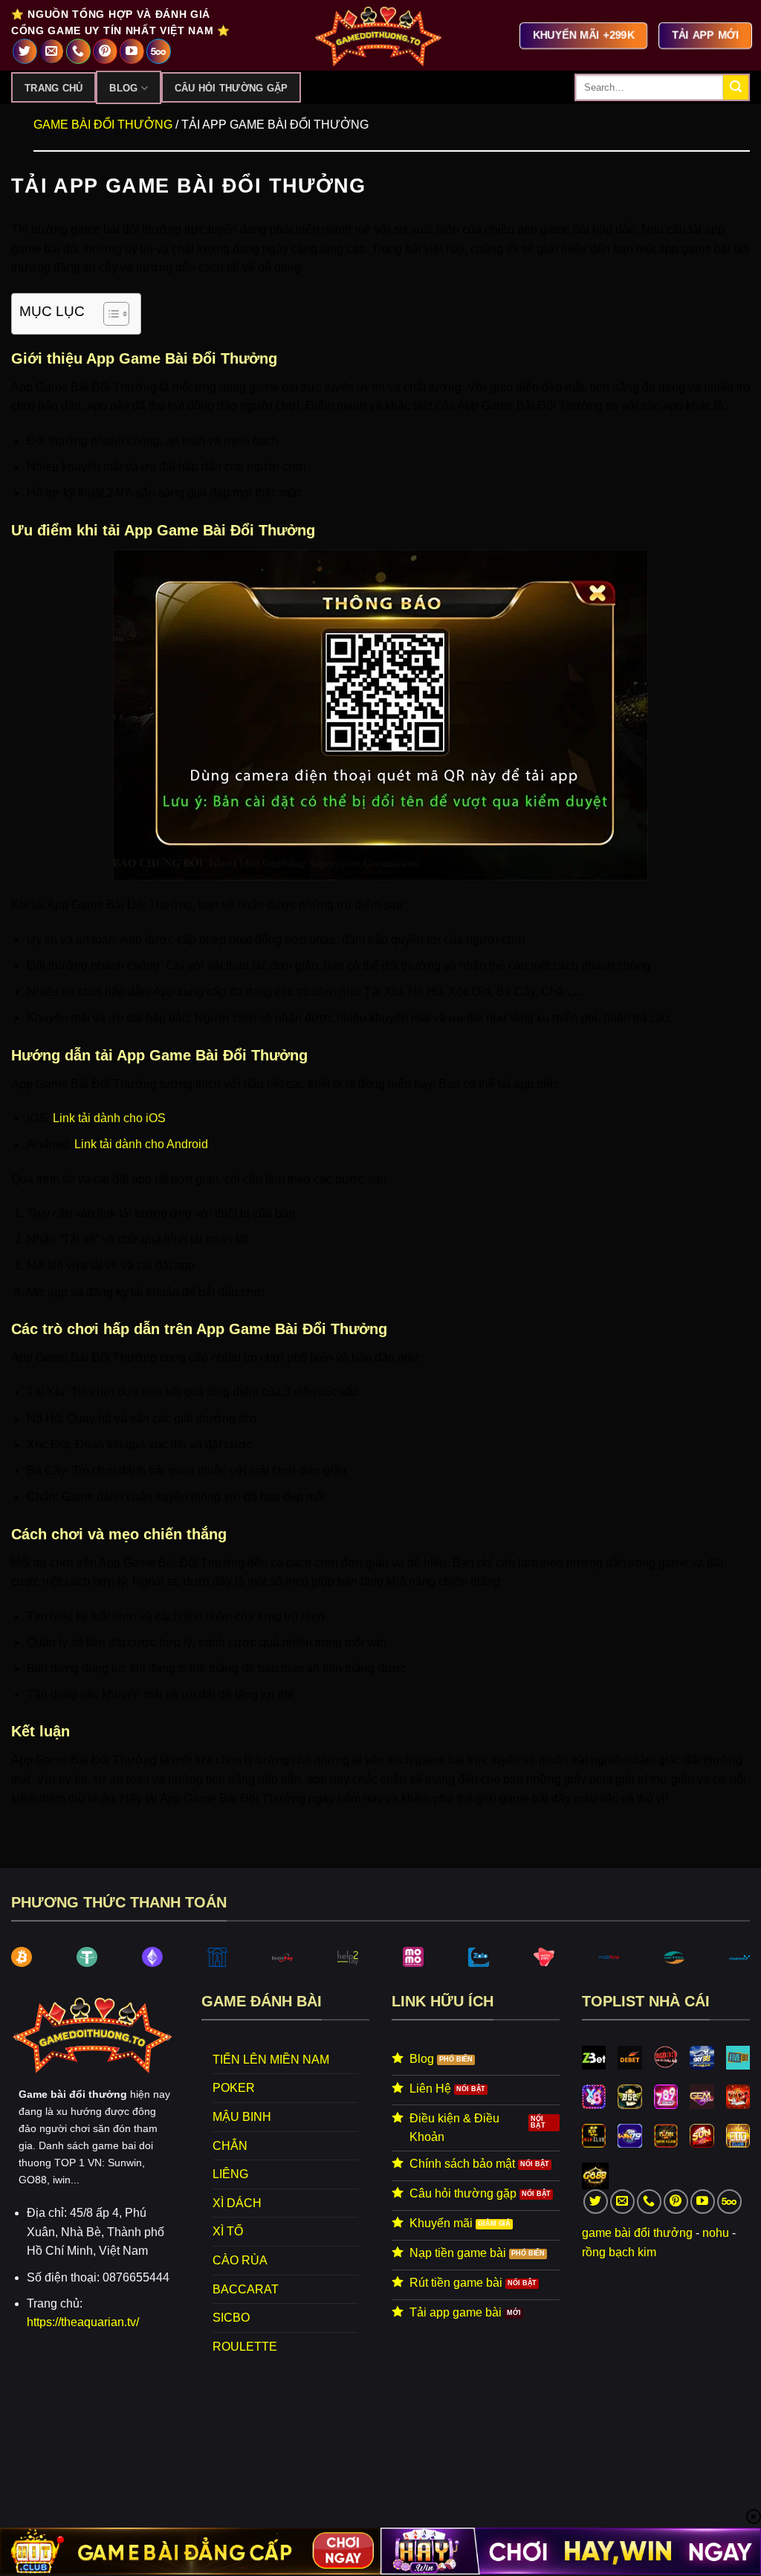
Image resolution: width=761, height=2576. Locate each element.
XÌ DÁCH (237, 2203)
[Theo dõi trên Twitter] (25, 51)
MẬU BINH (242, 2117)
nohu (716, 2233)
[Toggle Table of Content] (109, 314)
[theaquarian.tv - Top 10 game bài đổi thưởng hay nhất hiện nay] (380, 35)
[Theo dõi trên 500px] (159, 51)
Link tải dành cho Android (141, 1144)
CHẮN (230, 2146)
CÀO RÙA (240, 2260)
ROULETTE (245, 2347)
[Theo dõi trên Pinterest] (105, 51)
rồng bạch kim (619, 2252)
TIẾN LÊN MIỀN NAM (271, 2060)
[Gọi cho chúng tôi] (78, 51)
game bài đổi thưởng (637, 2233)
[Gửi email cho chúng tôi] (52, 51)
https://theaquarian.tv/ (83, 2322)
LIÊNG (230, 2174)
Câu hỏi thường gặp (231, 88)
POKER (234, 2088)
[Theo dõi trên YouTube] (132, 51)
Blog (123, 88)
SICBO (231, 2318)
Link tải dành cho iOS (109, 1118)
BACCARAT (246, 2289)
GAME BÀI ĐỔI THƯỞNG (103, 125)
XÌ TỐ (228, 2231)
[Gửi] (736, 88)
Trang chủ (54, 88)
